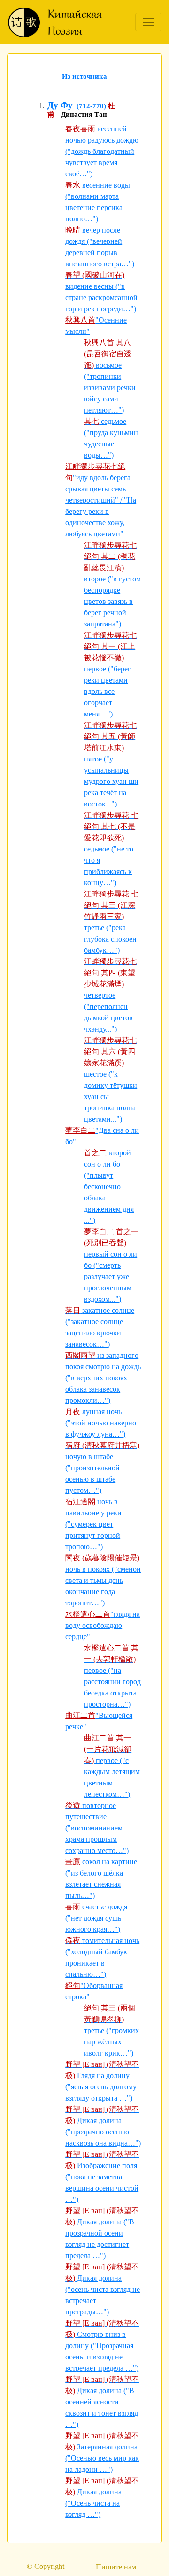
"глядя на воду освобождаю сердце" (103, 1625)
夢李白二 (80, 1130)
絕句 (73, 1985)
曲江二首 (80, 1715)
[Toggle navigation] (148, 22)
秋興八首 (80, 320)
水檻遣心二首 (88, 1614)
